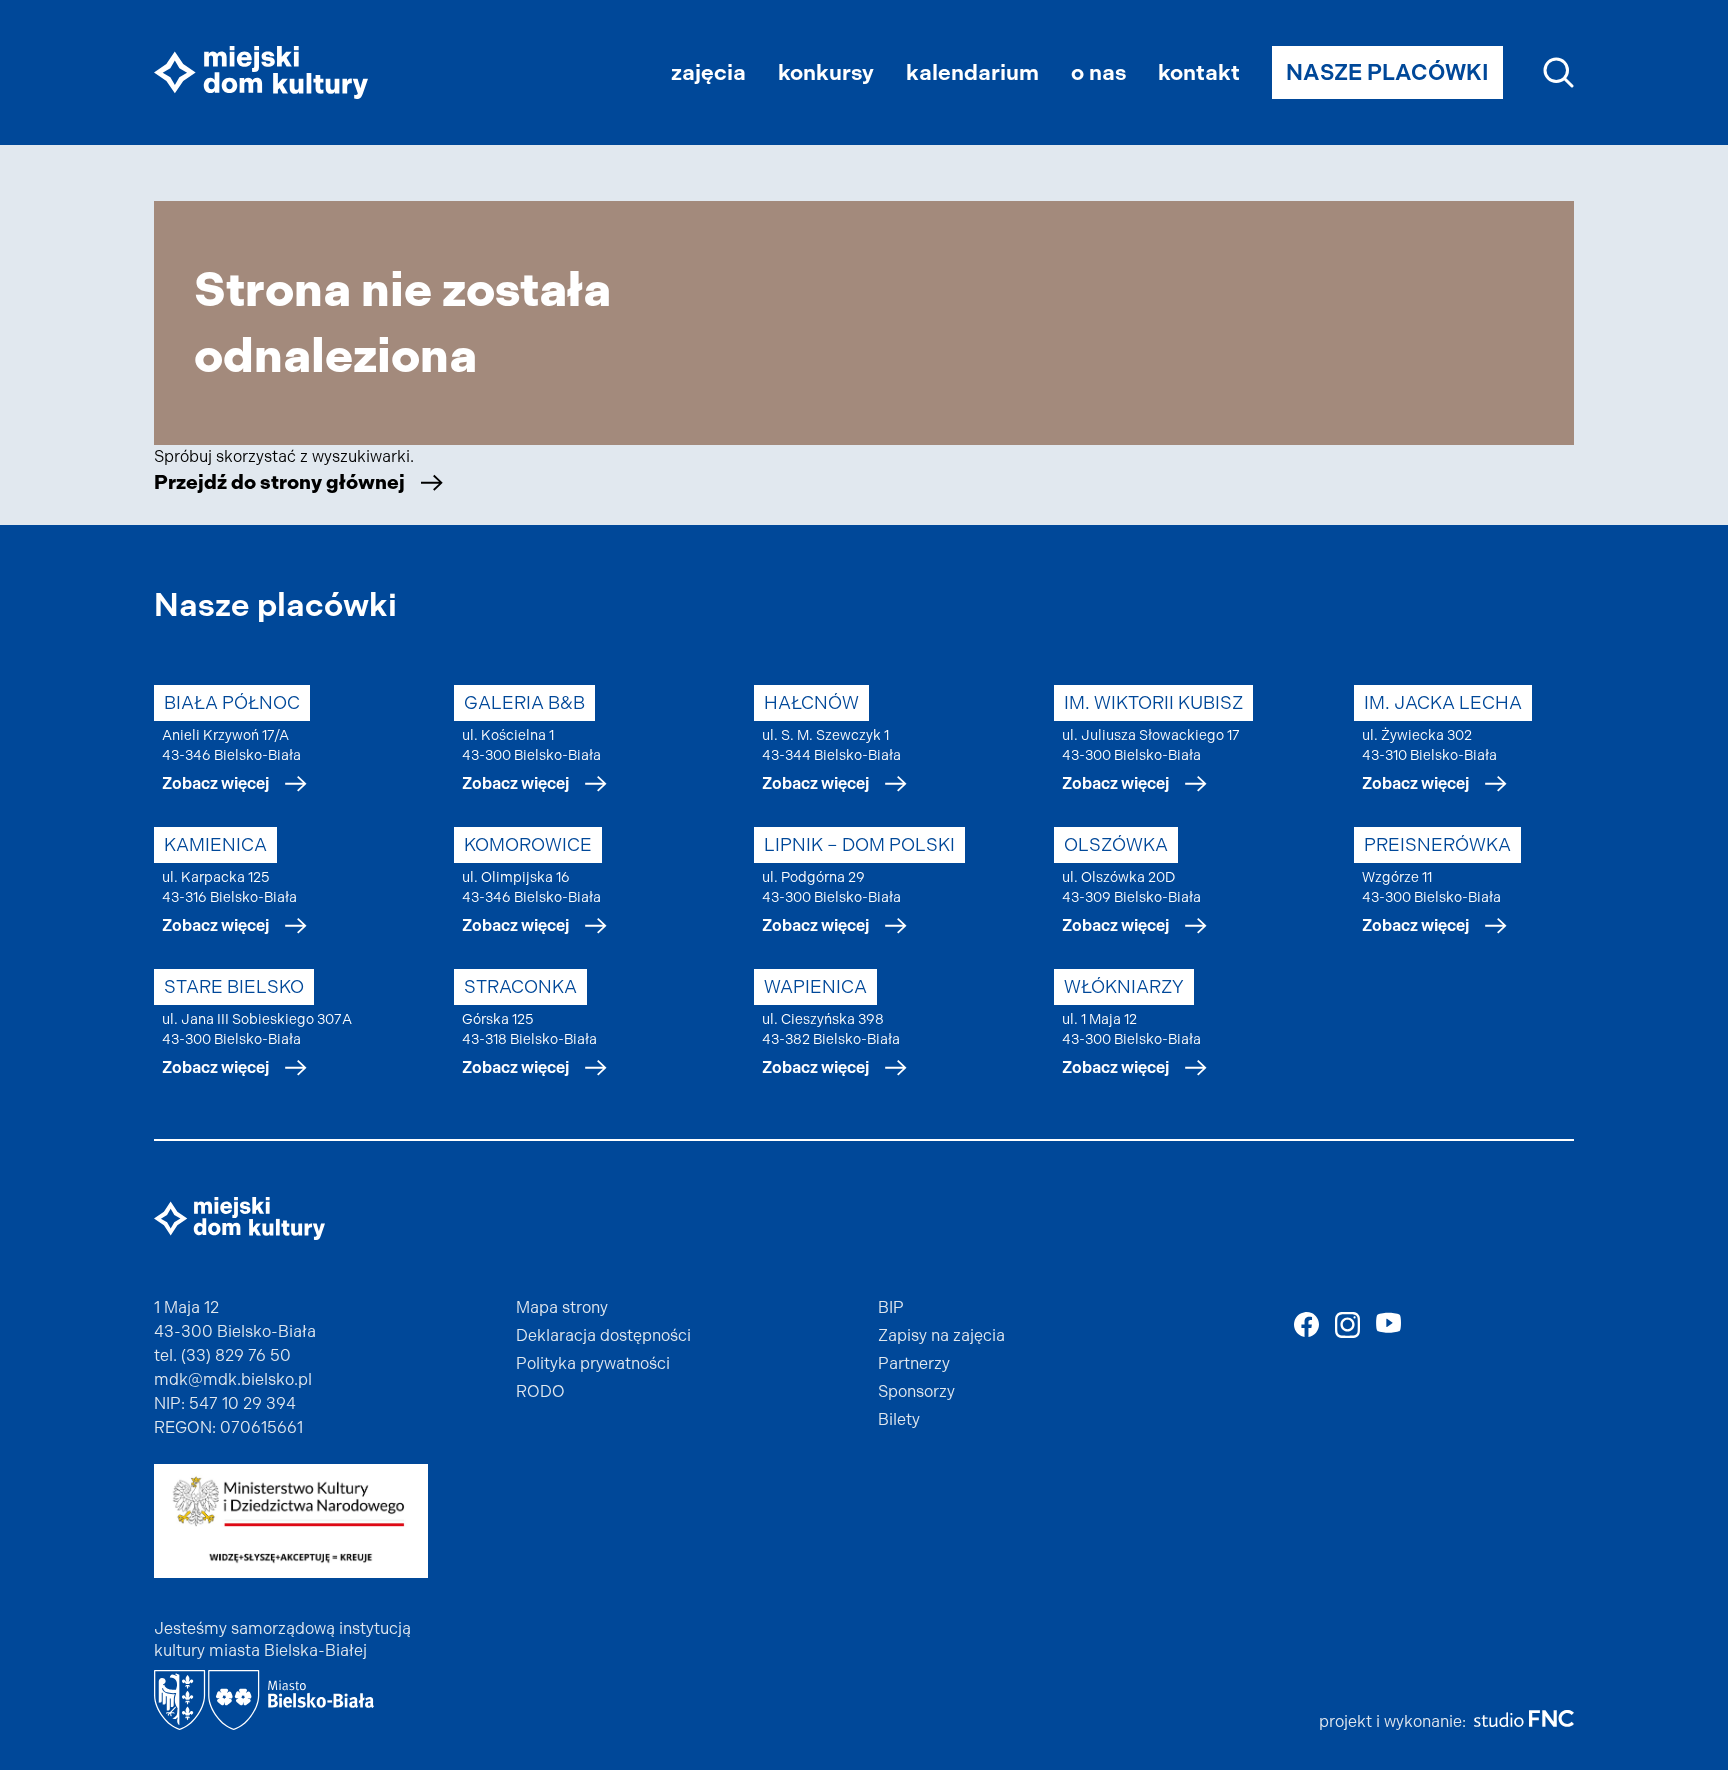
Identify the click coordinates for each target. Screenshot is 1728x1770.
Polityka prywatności (593, 1363)
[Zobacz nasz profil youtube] (1388, 1322)
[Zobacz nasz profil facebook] (1306, 1324)
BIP (891, 1307)
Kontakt (1199, 72)
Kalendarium (972, 72)
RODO (540, 1391)
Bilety (899, 1419)
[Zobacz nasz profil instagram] (1347, 1325)
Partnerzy (914, 1363)
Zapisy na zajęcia (941, 1335)
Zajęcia (708, 72)
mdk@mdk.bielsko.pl (233, 1379)
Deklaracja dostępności (603, 1335)
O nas (1098, 72)
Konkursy (826, 72)
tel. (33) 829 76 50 (222, 1355)
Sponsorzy (916, 1391)
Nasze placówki (1387, 72)
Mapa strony (562, 1307)
